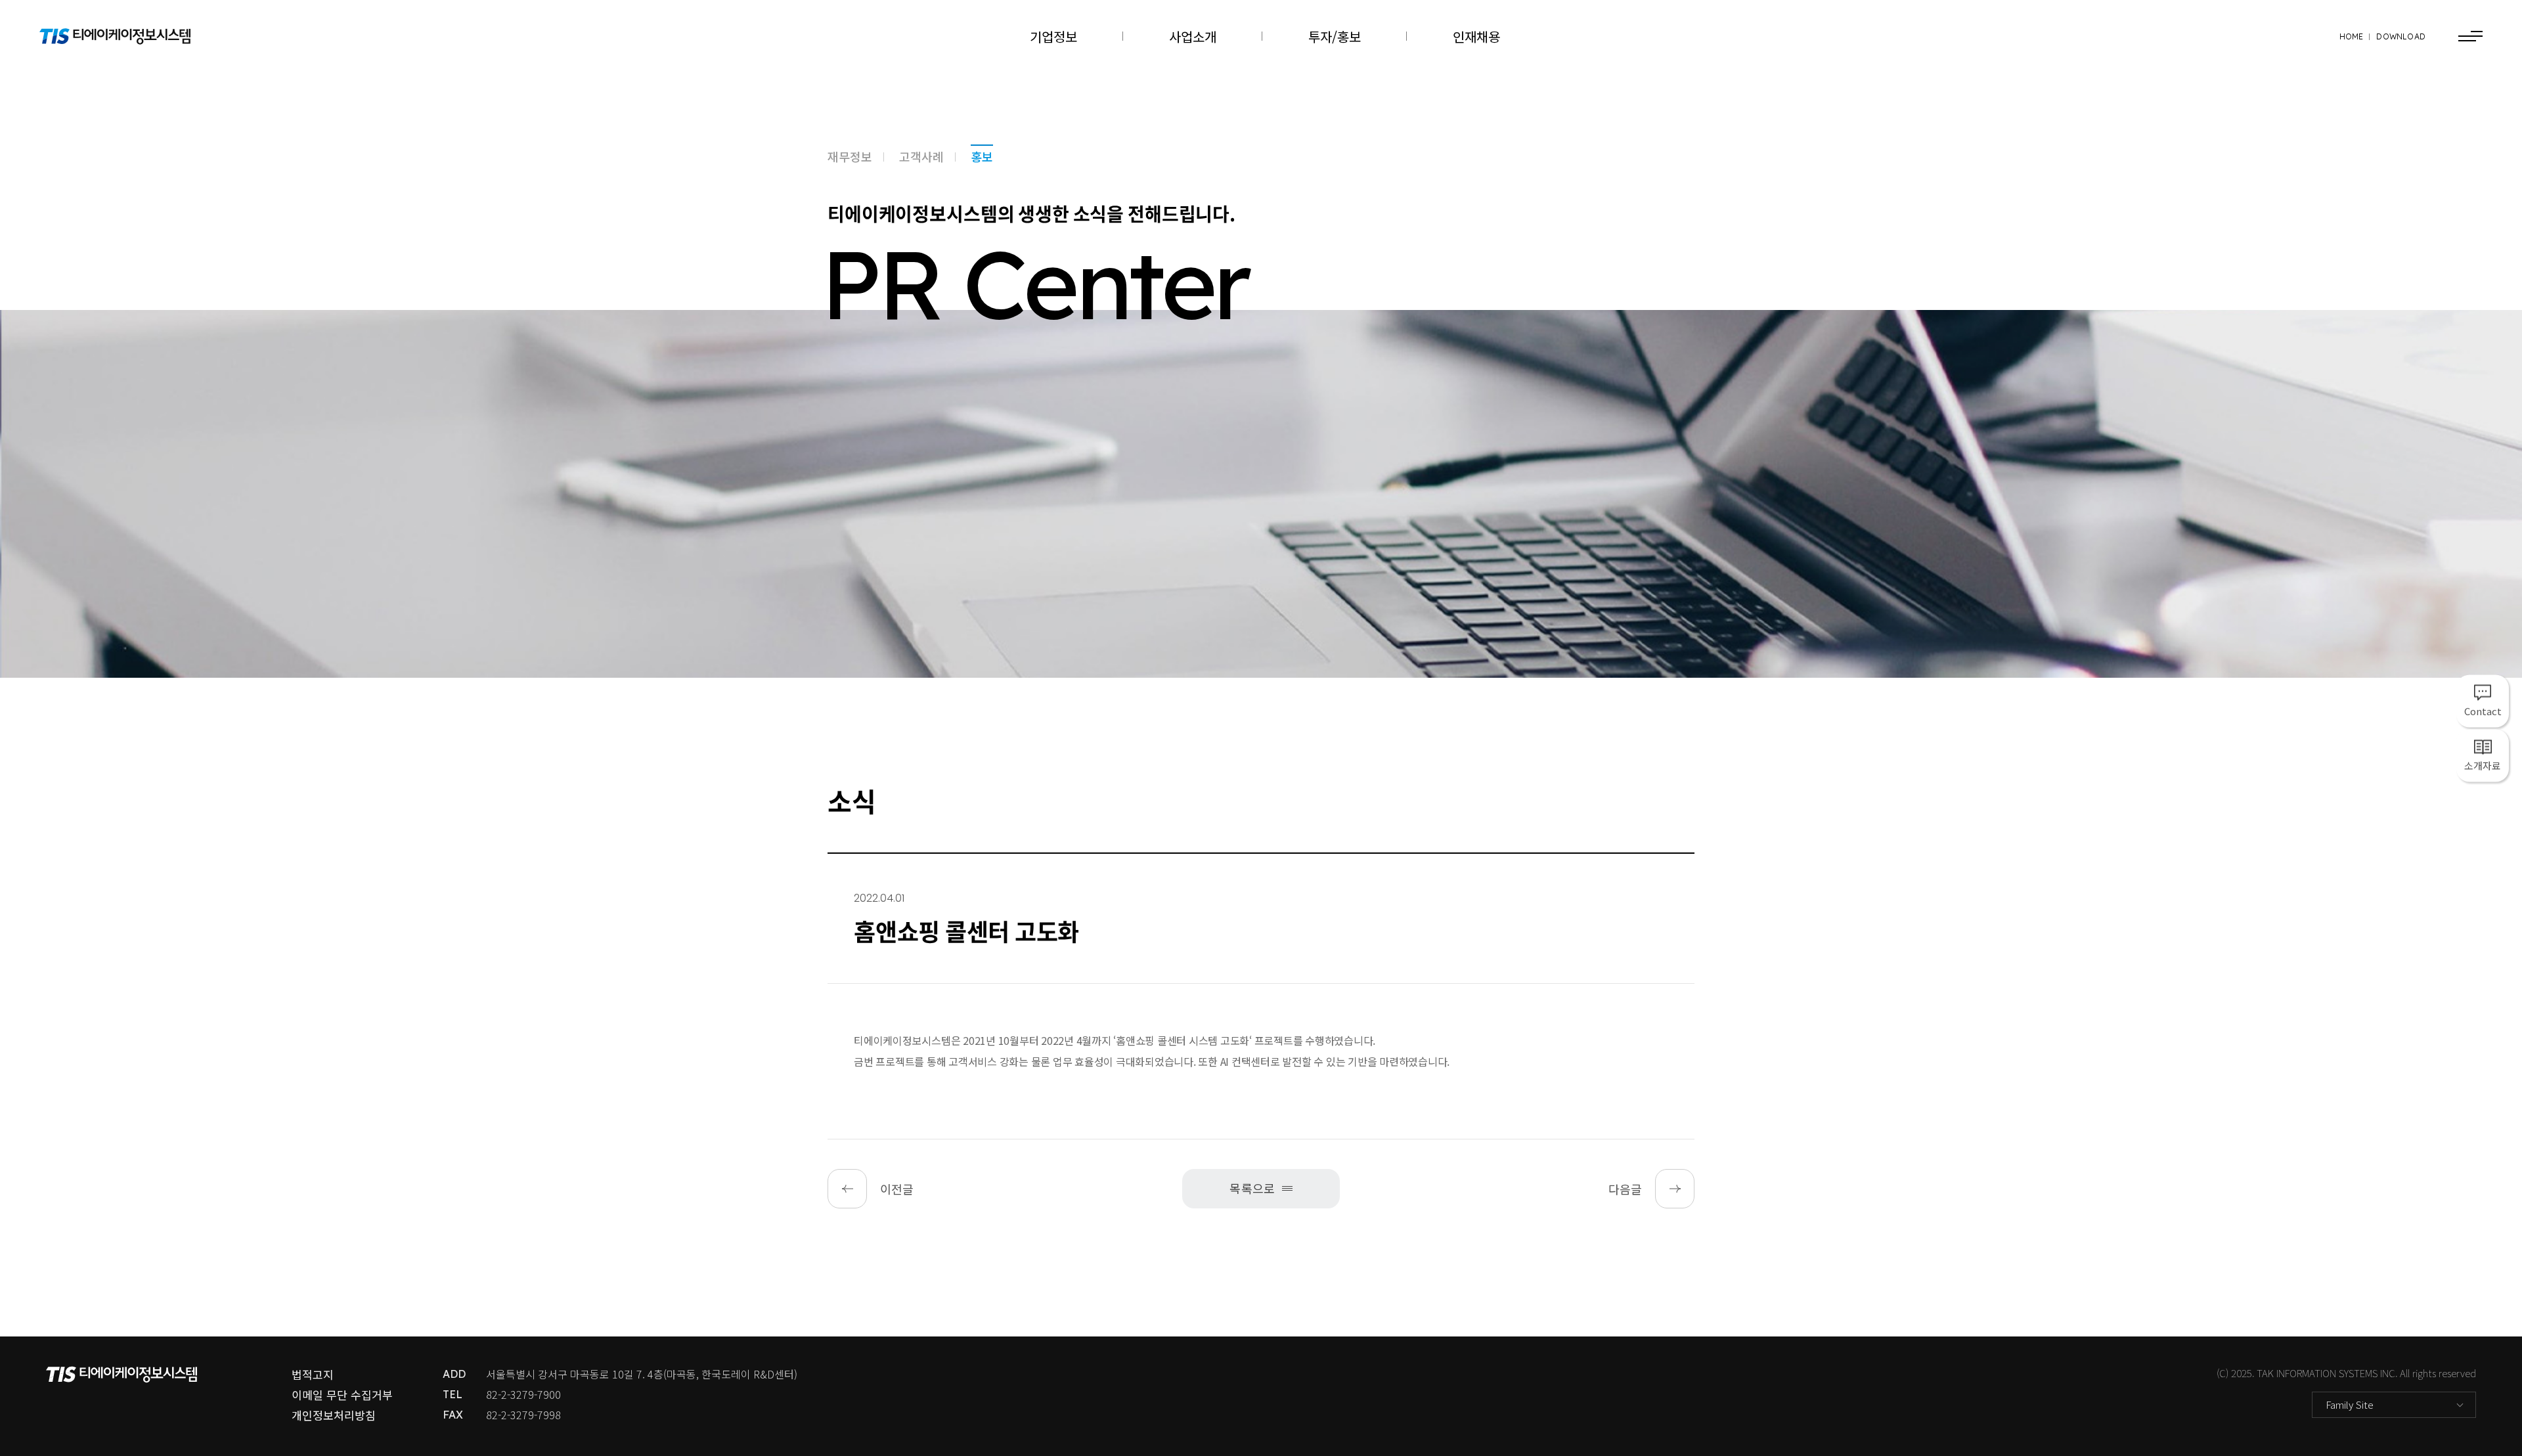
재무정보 (850, 156)
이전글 (897, 1189)
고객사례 (921, 156)
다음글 (1625, 1189)
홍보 (982, 156)
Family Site (2350, 1404)
